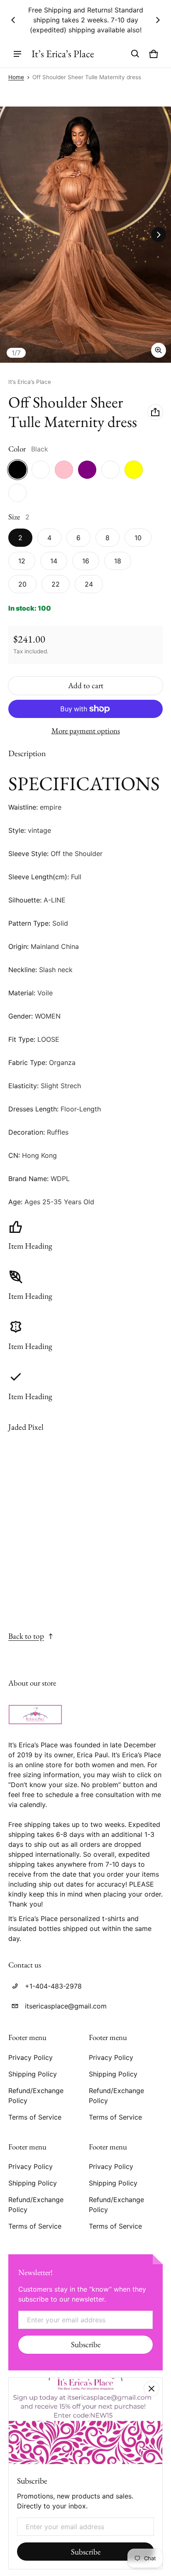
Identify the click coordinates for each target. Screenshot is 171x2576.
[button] (135, 54)
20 (22, 584)
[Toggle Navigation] (17, 54)
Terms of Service (35, 2117)
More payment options (86, 731)
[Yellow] (134, 470)
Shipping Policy (33, 2074)
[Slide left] (13, 20)
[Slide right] (158, 20)
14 (54, 561)
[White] (110, 470)
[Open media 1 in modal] (85, 235)
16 (86, 561)
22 (56, 584)
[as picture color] (41, 470)
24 (89, 584)
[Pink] (64, 470)
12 (22, 561)
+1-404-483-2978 (53, 1986)
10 (138, 538)
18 (118, 561)
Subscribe (86, 2344)
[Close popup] (151, 2389)
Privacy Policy (31, 2057)
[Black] (17, 470)
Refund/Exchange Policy (36, 2096)
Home (16, 77)
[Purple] (87, 470)
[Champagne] (17, 493)
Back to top (26, 1636)
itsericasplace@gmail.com (66, 2006)
